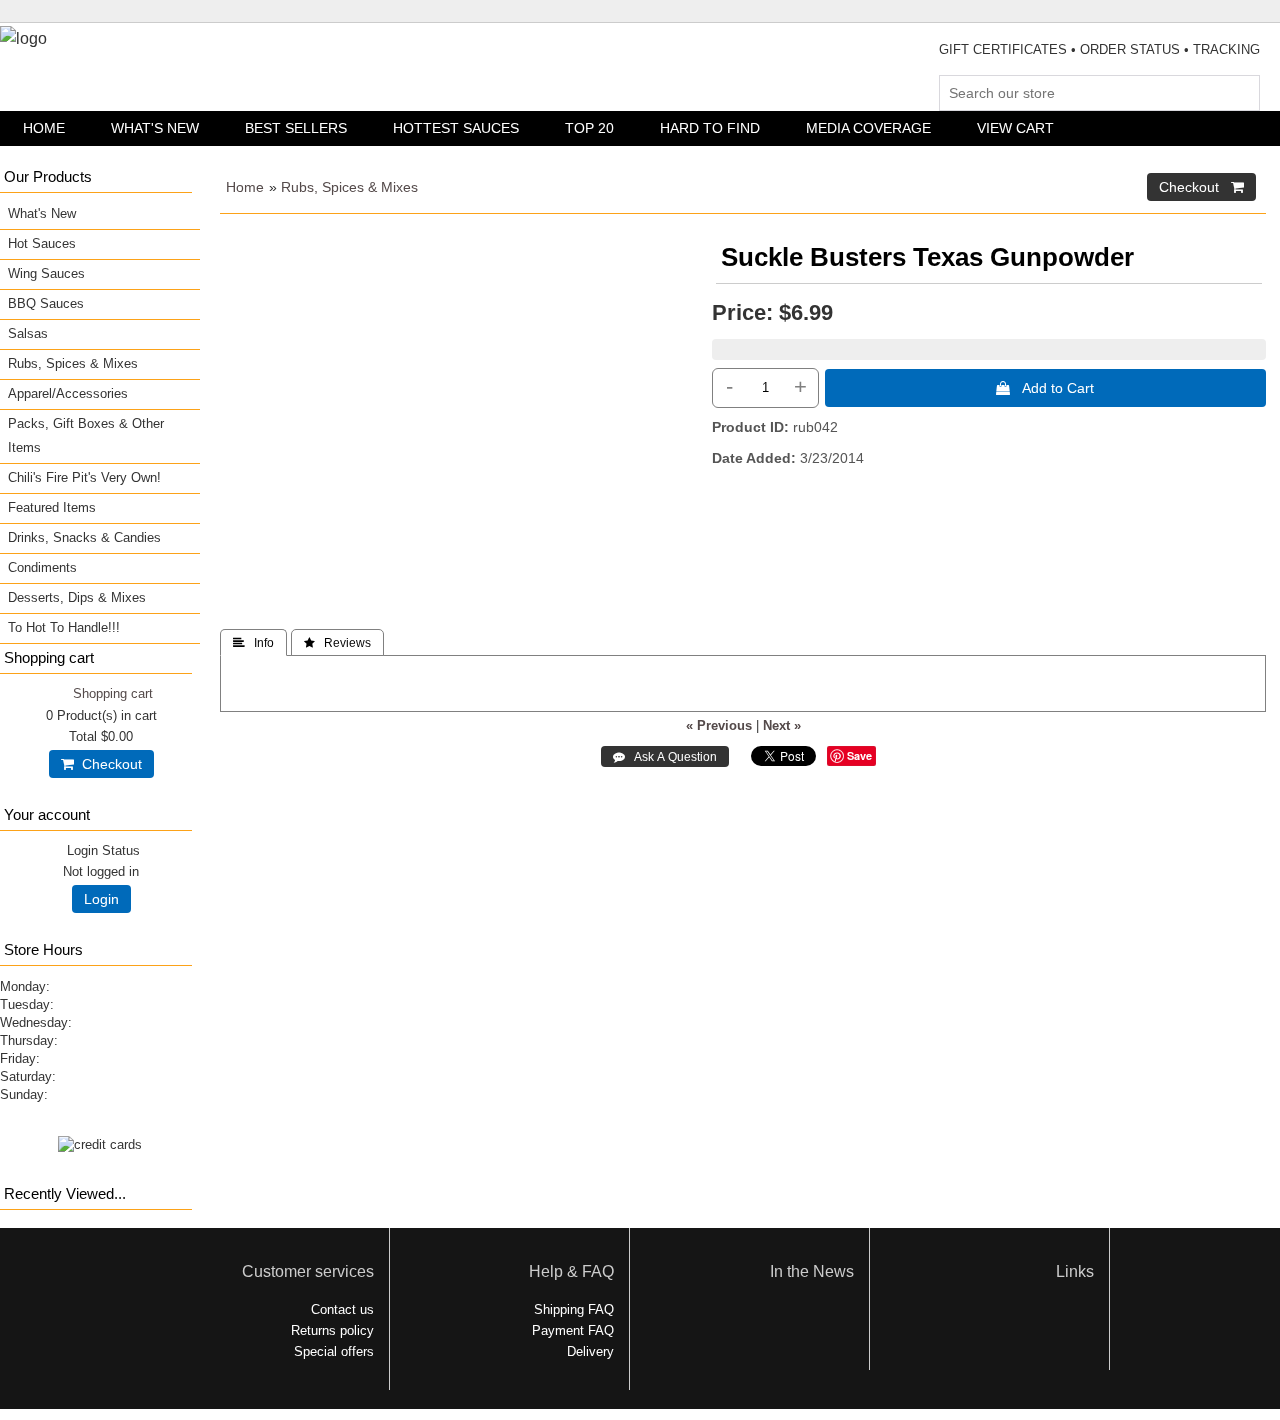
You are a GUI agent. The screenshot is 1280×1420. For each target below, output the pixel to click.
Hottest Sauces (456, 128)
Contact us (342, 1309)
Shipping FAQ (574, 1309)
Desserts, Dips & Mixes (77, 597)
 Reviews (337, 643)
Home (44, 128)
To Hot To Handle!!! (64, 627)
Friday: (20, 1058)
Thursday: (29, 1040)
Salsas (28, 333)
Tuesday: (27, 1004)
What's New (155, 128)
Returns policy (332, 1330)
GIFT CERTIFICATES (1003, 49)
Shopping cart (113, 693)
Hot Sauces (42, 243)
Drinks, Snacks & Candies (84, 537)
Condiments (42, 567)
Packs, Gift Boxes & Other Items (86, 435)
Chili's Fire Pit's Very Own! (84, 477)
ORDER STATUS (1130, 49)
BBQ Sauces (46, 303)
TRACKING (1226, 49)
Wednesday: (36, 1022)
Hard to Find (710, 128)
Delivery (590, 1351)
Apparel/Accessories (68, 393)
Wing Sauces (46, 273)
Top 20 (589, 128)
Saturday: (28, 1076)
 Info (253, 643)
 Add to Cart (1045, 388)
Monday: (25, 986)
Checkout (108, 764)
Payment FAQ (573, 1330)
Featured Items (52, 507)
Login (101, 899)
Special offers (334, 1351)
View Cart (1015, 128)
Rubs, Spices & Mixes (349, 187)
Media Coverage (868, 128)
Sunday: (24, 1094)
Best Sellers (296, 128)
